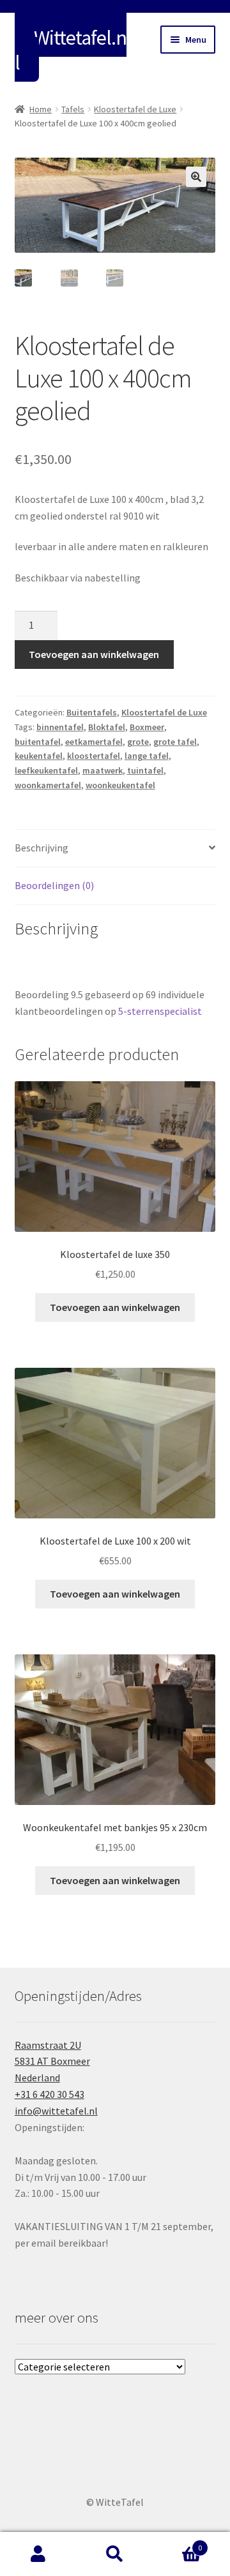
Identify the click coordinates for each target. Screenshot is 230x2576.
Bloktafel (107, 727)
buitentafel (38, 742)
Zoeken (115, 2554)
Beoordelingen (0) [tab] (54, 885)
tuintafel (145, 770)
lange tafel (147, 756)
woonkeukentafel (120, 785)
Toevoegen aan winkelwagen (94, 654)
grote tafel (175, 742)
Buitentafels (92, 712)
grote (138, 742)
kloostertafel (94, 756)
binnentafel (60, 727)
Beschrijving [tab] (42, 848)
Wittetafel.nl (71, 50)
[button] (196, 177)
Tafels (73, 109)
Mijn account (38, 2554)
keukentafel (39, 756)
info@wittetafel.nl (56, 2111)
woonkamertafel (48, 785)
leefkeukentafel (46, 770)
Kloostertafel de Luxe (135, 109)
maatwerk (103, 770)
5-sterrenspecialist (160, 1011)
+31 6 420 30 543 (50, 2094)
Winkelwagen (178, 2543)
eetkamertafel (94, 742)
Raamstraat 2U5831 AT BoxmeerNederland (52, 2062)
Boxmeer (147, 727)
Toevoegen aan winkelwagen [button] (115, 1307)
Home (41, 109)
